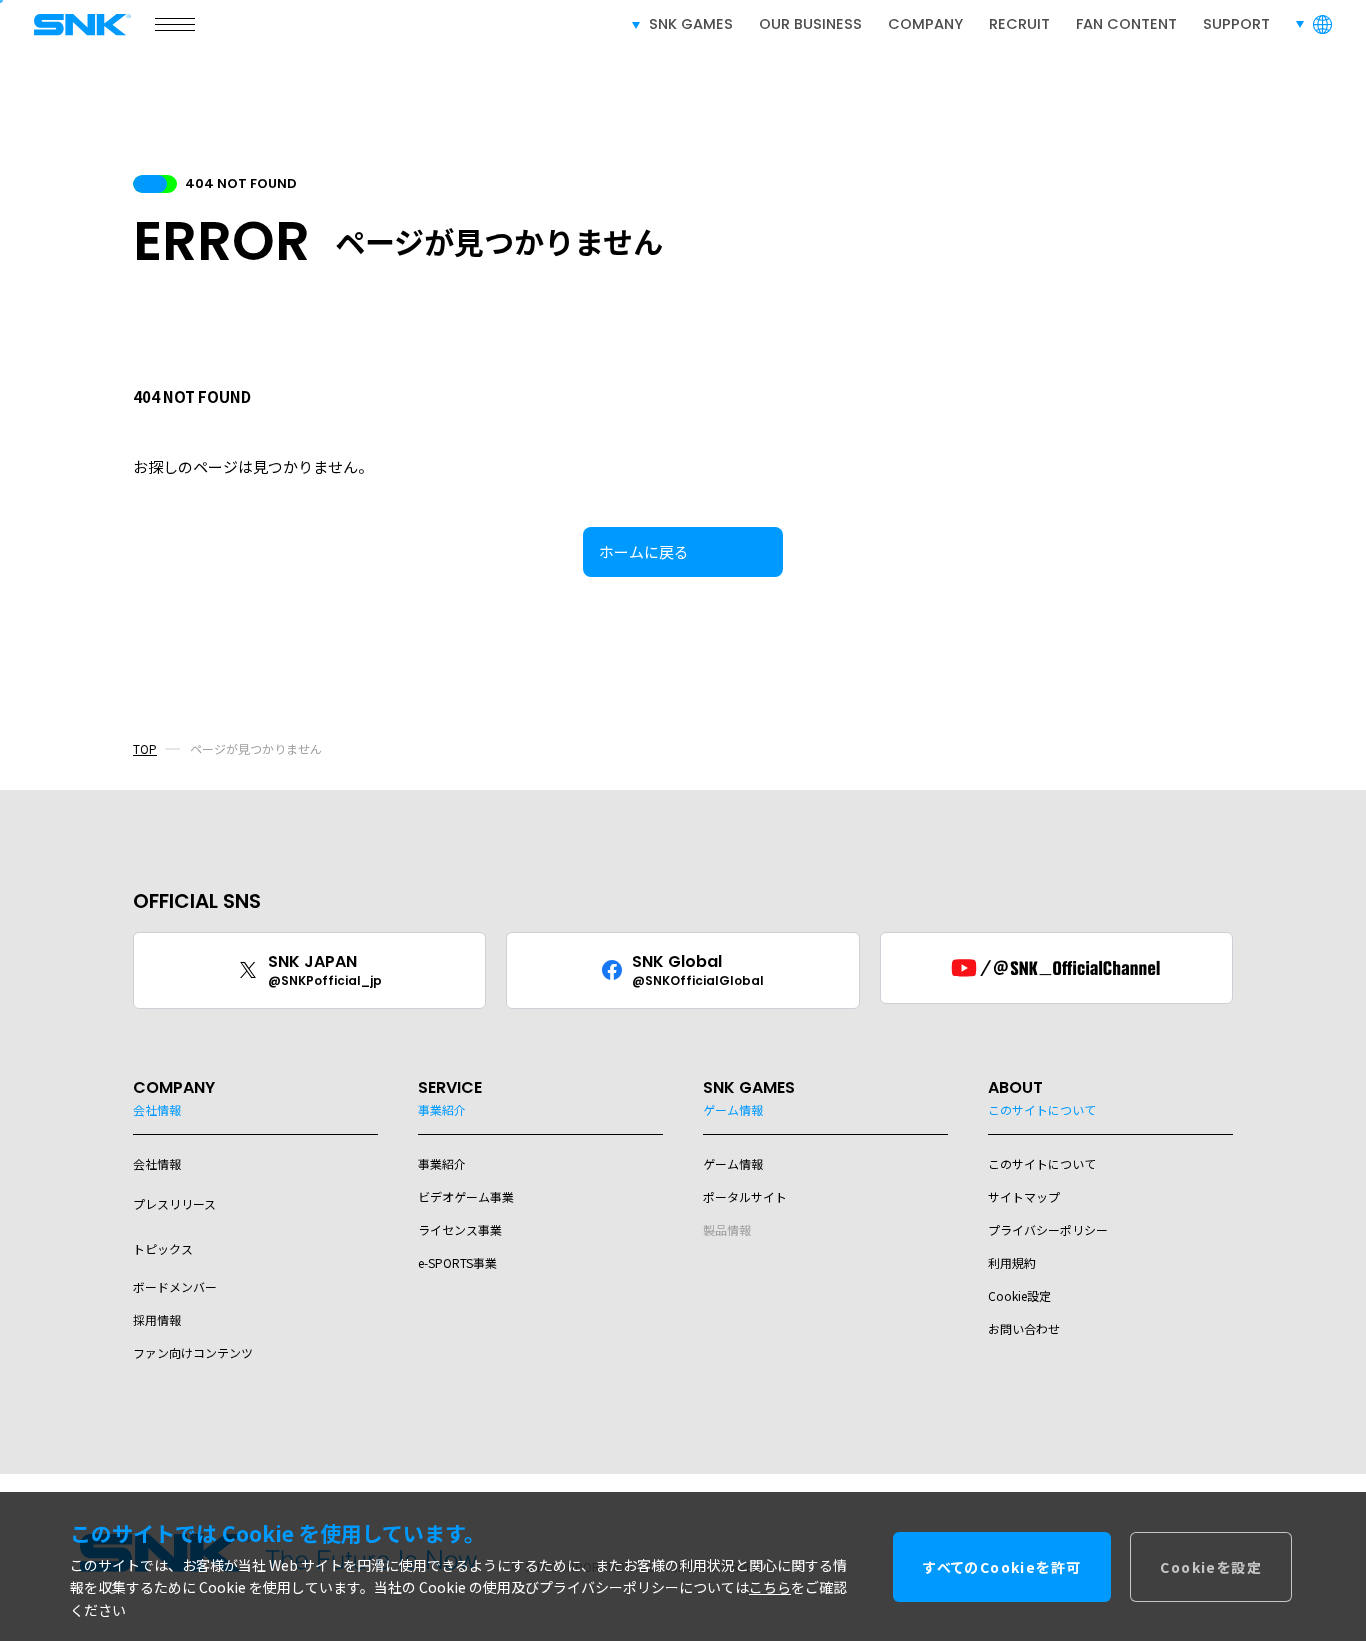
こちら (770, 1587)
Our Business (810, 24)
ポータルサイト (745, 1196)
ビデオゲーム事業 (466, 1196)
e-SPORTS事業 (457, 1262)
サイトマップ (1024, 1196)
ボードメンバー (175, 1286)
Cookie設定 (1019, 1295)
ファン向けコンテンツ (193, 1352)
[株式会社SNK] (73, 24)
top (145, 748)
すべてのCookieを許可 (1002, 1566)
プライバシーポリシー (1048, 1229)
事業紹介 (442, 1163)
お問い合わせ (1024, 1328)
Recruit (1019, 24)
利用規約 (1012, 1262)
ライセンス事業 (460, 1229)
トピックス (163, 1248)
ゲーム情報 (733, 1163)
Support (1236, 24)
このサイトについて (1042, 1163)
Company (925, 24)
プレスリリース (174, 1203)
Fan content (1126, 24)
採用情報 (157, 1319)
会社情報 (157, 1163)
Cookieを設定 (1211, 1566)
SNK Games (691, 24)
